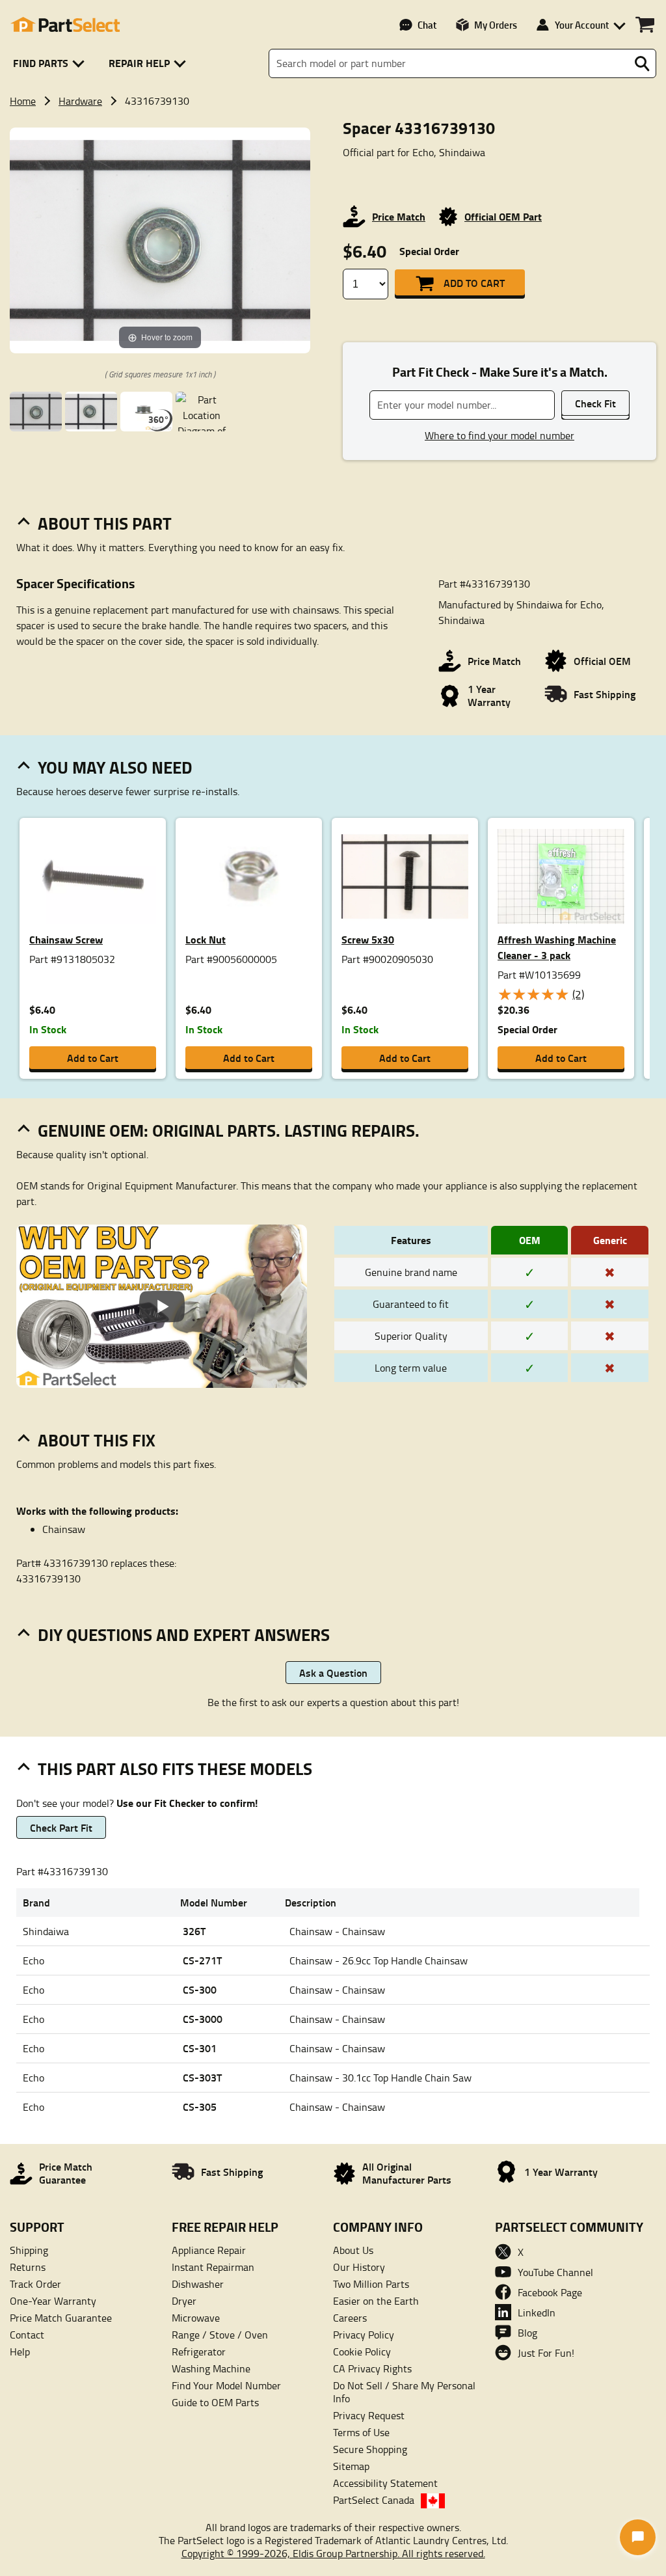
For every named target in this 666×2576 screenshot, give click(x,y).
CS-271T (202, 1960)
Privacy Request (369, 2415)
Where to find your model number (499, 435)
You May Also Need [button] (115, 767)
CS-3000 (203, 2019)
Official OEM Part (503, 216)
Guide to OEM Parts (215, 2402)
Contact (27, 2335)
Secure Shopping (370, 2449)
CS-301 (200, 2048)
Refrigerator (199, 2352)
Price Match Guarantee (61, 2318)
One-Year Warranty (53, 2301)
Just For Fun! (546, 2353)
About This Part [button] (105, 523)
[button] (51, 63)
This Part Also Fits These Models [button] (175, 1769)
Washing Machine (211, 2368)
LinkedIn (537, 2312)
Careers (350, 2318)
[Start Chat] (638, 2537)
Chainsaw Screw (66, 939)
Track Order (35, 2284)
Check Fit (595, 403)
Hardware (80, 101)
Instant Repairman (213, 2267)
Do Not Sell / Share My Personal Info (404, 2392)
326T (194, 1931)
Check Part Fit (61, 1827)
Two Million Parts (371, 2284)
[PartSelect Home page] (65, 25)
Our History (359, 2267)
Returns (28, 2267)
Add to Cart (474, 283)
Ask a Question (333, 1673)
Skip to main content (333, 82)
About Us (353, 2250)
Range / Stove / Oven (220, 2335)
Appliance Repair (209, 2250)
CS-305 (200, 2107)
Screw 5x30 (368, 939)
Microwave (196, 2318)
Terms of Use (361, 2432)
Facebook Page (550, 2292)
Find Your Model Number (226, 2385)
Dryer (184, 2301)
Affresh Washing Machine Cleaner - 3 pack (557, 947)
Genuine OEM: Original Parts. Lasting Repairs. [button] (229, 1130)
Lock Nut (206, 939)
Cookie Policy (362, 2352)
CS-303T (202, 2077)
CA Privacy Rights (372, 2368)
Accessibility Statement (385, 2483)
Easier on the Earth (376, 2301)
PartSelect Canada (374, 2500)
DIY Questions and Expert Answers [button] (184, 1634)
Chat (427, 25)
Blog (527, 2333)
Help (20, 2352)
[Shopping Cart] (645, 25)
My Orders (496, 25)
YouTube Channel (555, 2272)
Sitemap (351, 2466)
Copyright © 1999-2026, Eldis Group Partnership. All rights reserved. (333, 2553)
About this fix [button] (97, 1440)
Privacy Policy (364, 2335)
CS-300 (200, 1989)
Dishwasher (198, 2284)
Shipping (29, 2250)
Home (23, 101)
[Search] (642, 64)
